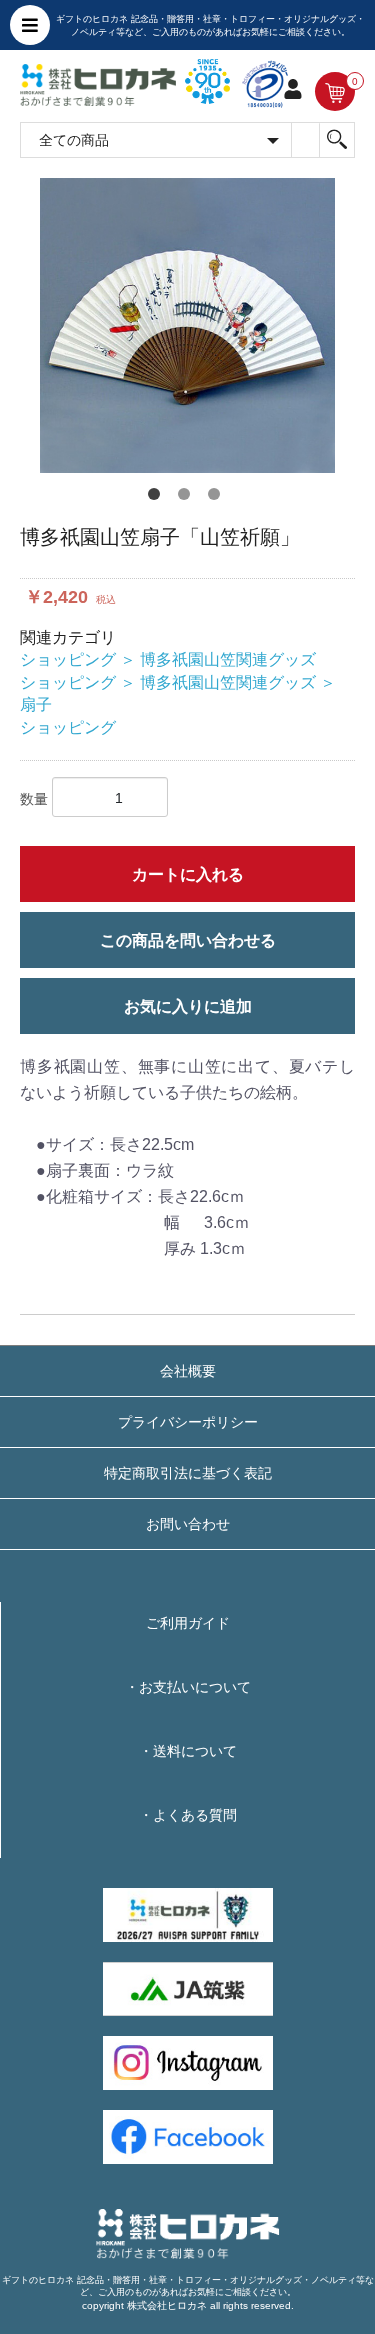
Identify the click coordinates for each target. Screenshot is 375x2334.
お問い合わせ (188, 1524)
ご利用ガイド (188, 1623)
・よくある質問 (188, 1815)
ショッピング (68, 659)
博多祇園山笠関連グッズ (228, 659)
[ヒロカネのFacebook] (188, 2136)
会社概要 (188, 1371)
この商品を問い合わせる (188, 940)
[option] (187, 325)
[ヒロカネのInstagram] (188, 2062)
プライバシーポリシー (188, 1422)
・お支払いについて (188, 1687)
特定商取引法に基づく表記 (188, 1473)
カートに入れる (188, 874)
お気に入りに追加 (188, 1006)
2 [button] (188, 498)
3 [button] (218, 498)
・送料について (188, 1751)
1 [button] (158, 498)
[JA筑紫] (188, 1988)
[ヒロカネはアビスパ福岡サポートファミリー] (188, 1914)
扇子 (36, 704)
